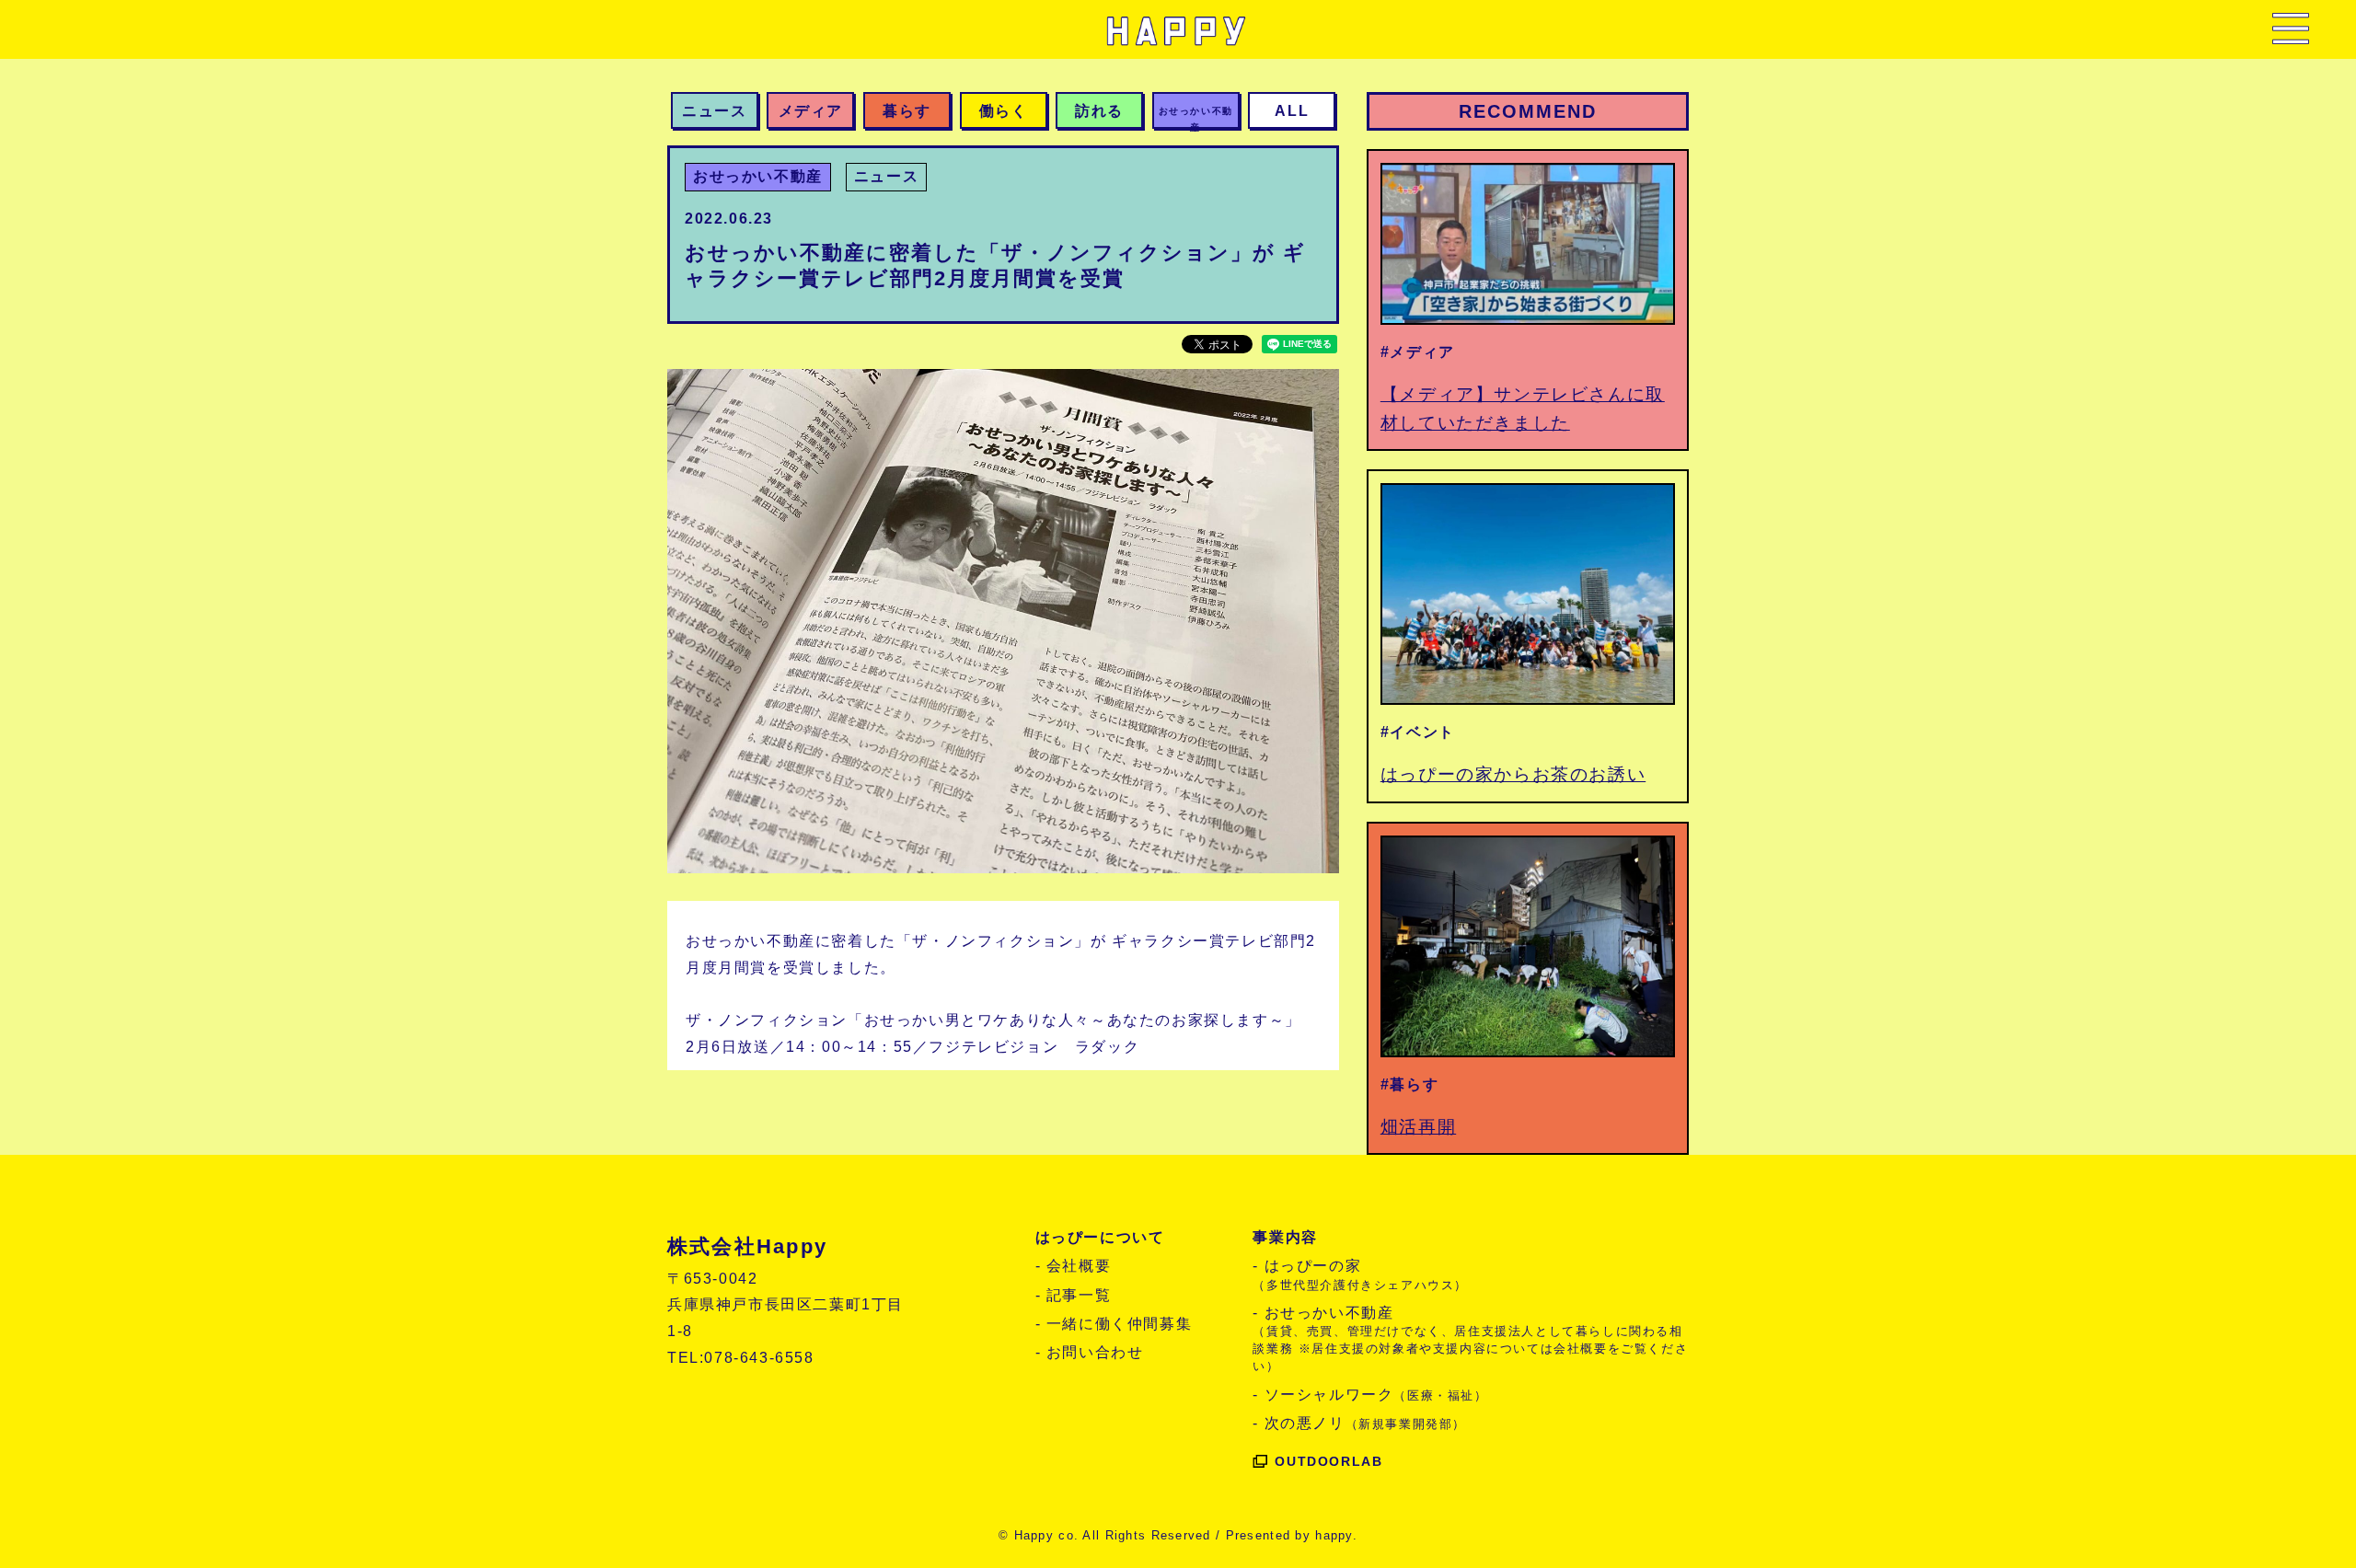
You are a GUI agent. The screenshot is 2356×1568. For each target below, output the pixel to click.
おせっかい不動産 (758, 176)
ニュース (886, 176)
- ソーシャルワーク (1370, 1395)
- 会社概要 (1074, 1266)
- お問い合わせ (1090, 1352)
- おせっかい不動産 (1470, 1339)
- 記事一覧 (1074, 1295)
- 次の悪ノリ (1359, 1423)
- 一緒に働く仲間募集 (1114, 1324)
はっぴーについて (1100, 1237)
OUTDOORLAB (1328, 1461)
